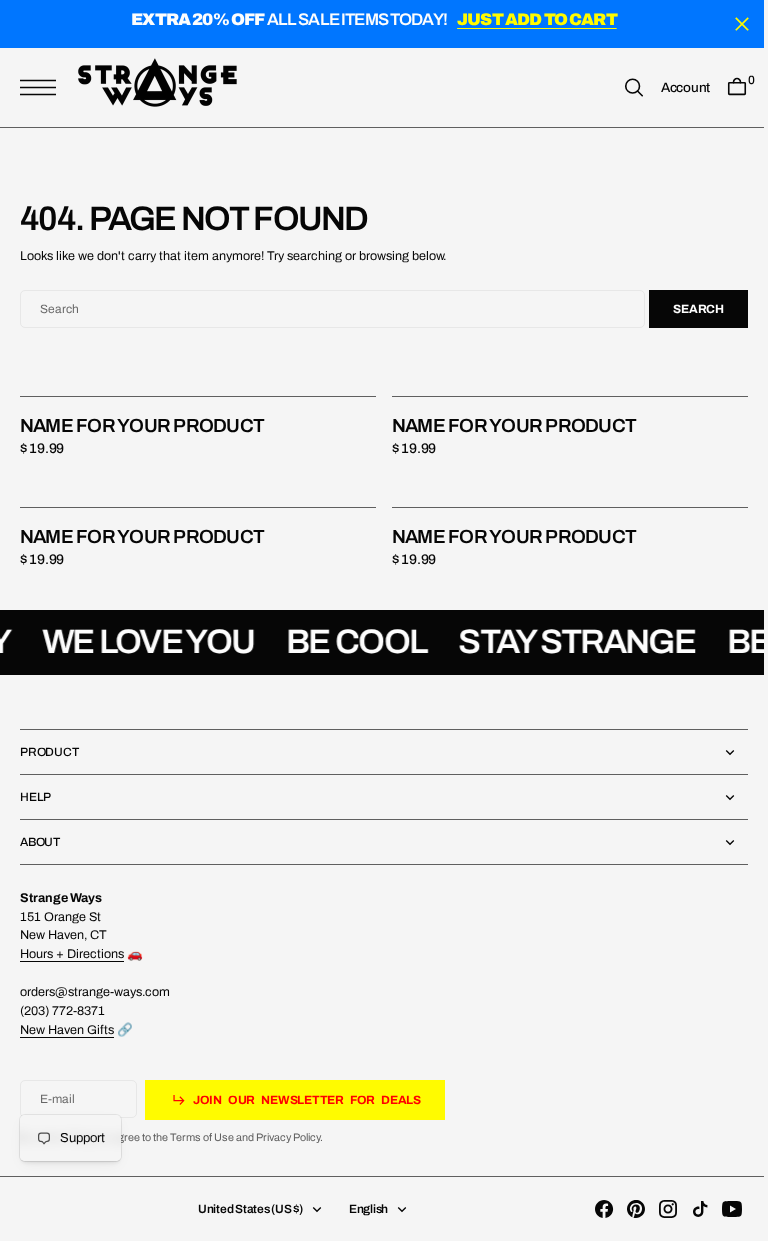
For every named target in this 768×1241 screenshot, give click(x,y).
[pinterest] (621, 1209)
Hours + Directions (72, 954)
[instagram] (653, 1209)
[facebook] (589, 1209)
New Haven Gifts (67, 1030)
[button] (43, 87)
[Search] (619, 87)
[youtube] (717, 1209)
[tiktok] (685, 1209)
